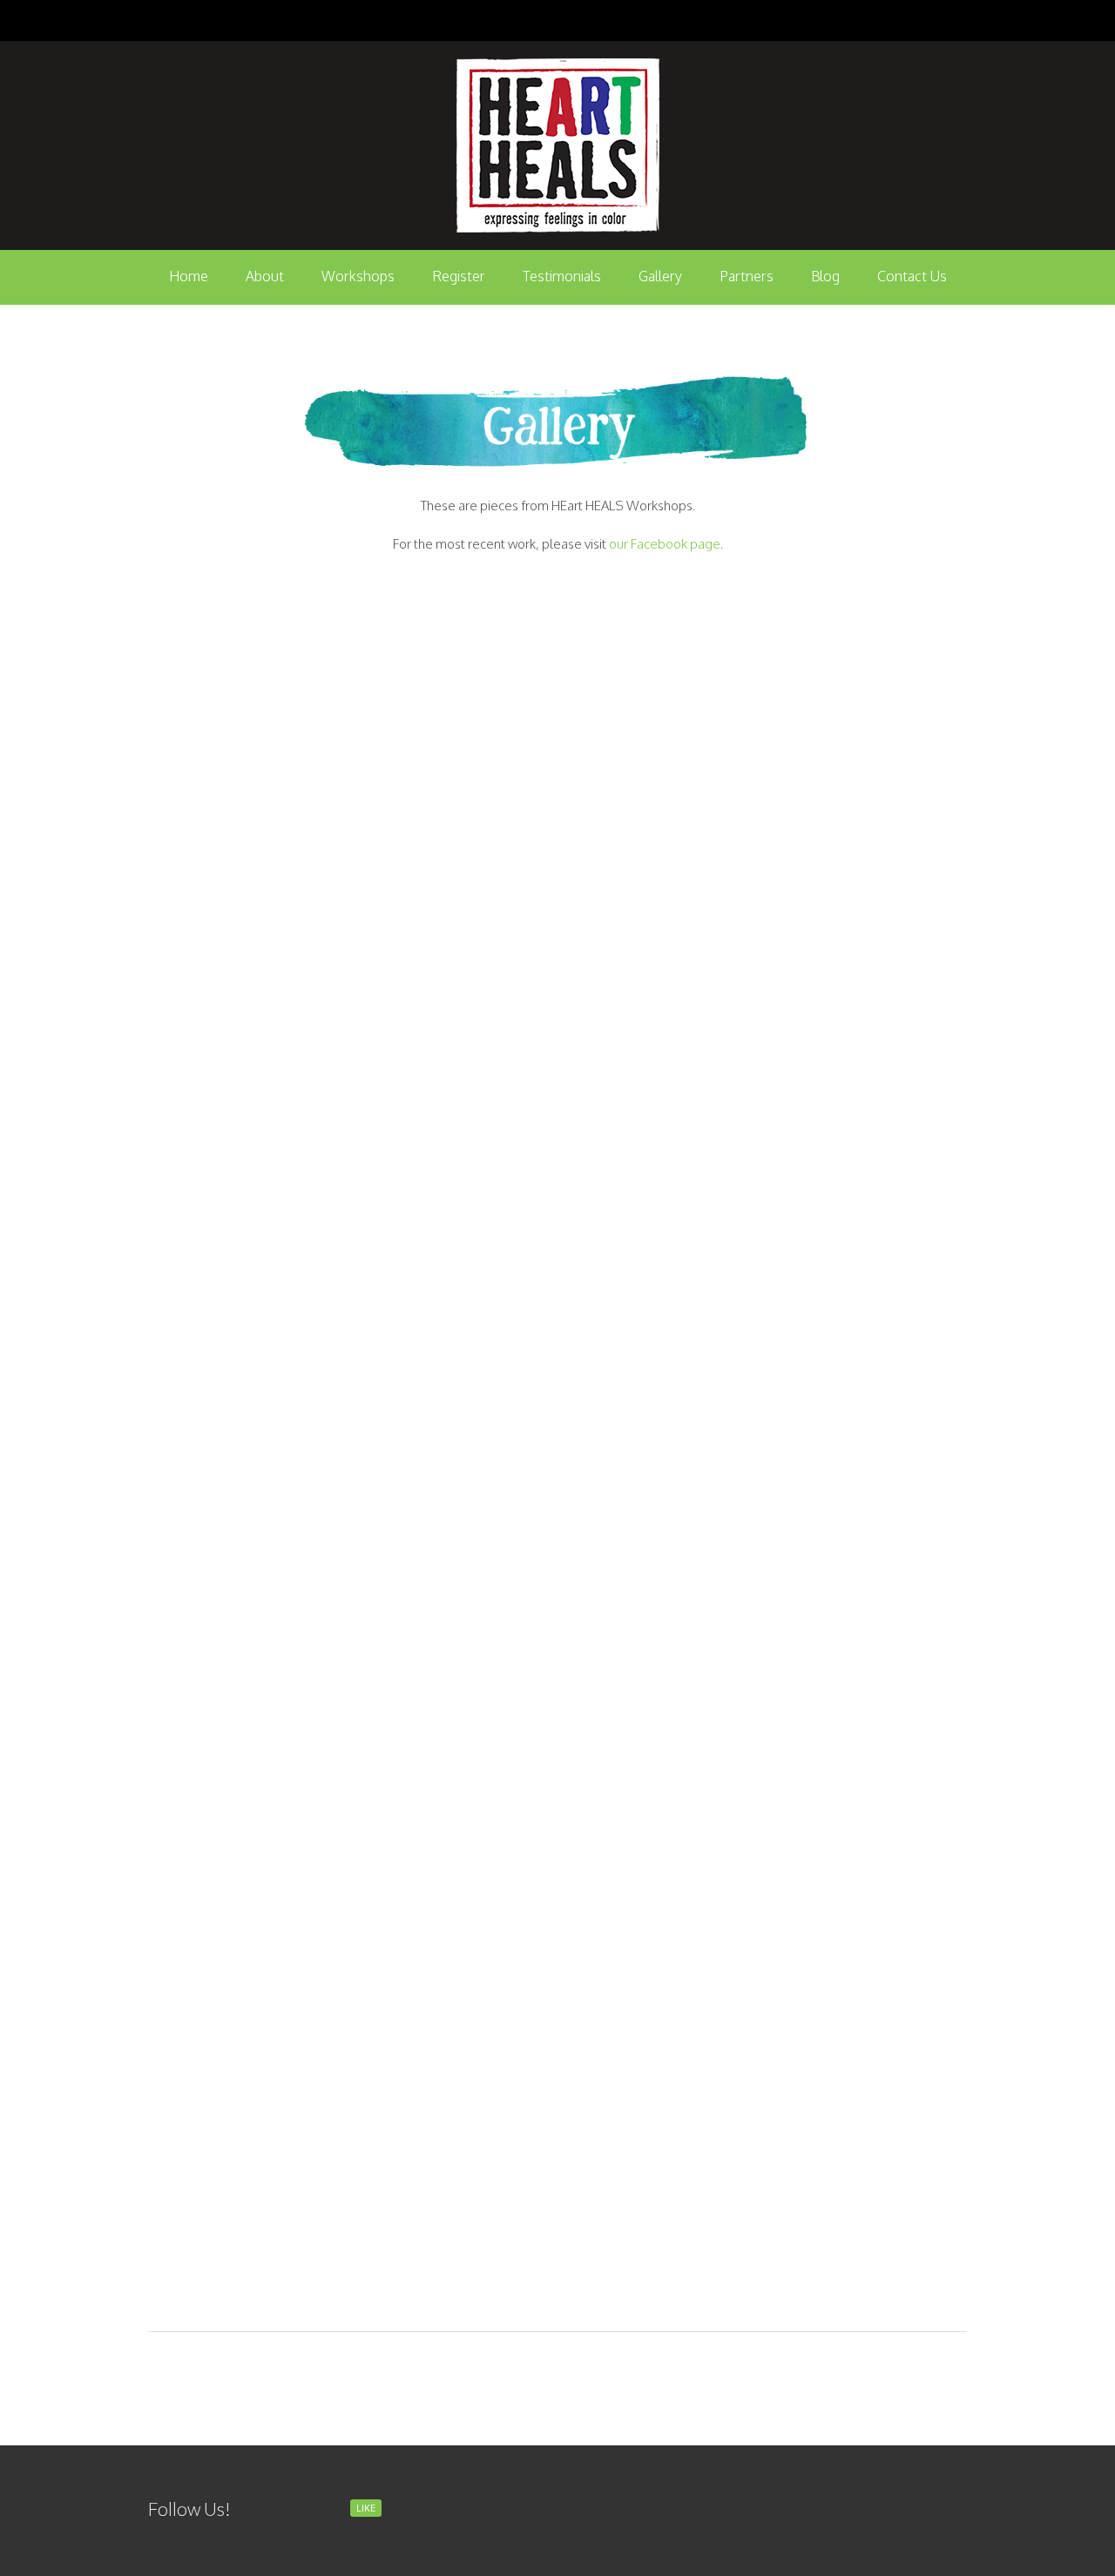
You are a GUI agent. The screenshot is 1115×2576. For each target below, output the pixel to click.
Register (459, 276)
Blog (825, 276)
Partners (747, 276)
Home (189, 276)
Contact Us (912, 276)
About (265, 276)
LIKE (366, 2508)
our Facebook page (665, 544)
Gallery (660, 276)
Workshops (358, 276)
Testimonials (562, 276)
